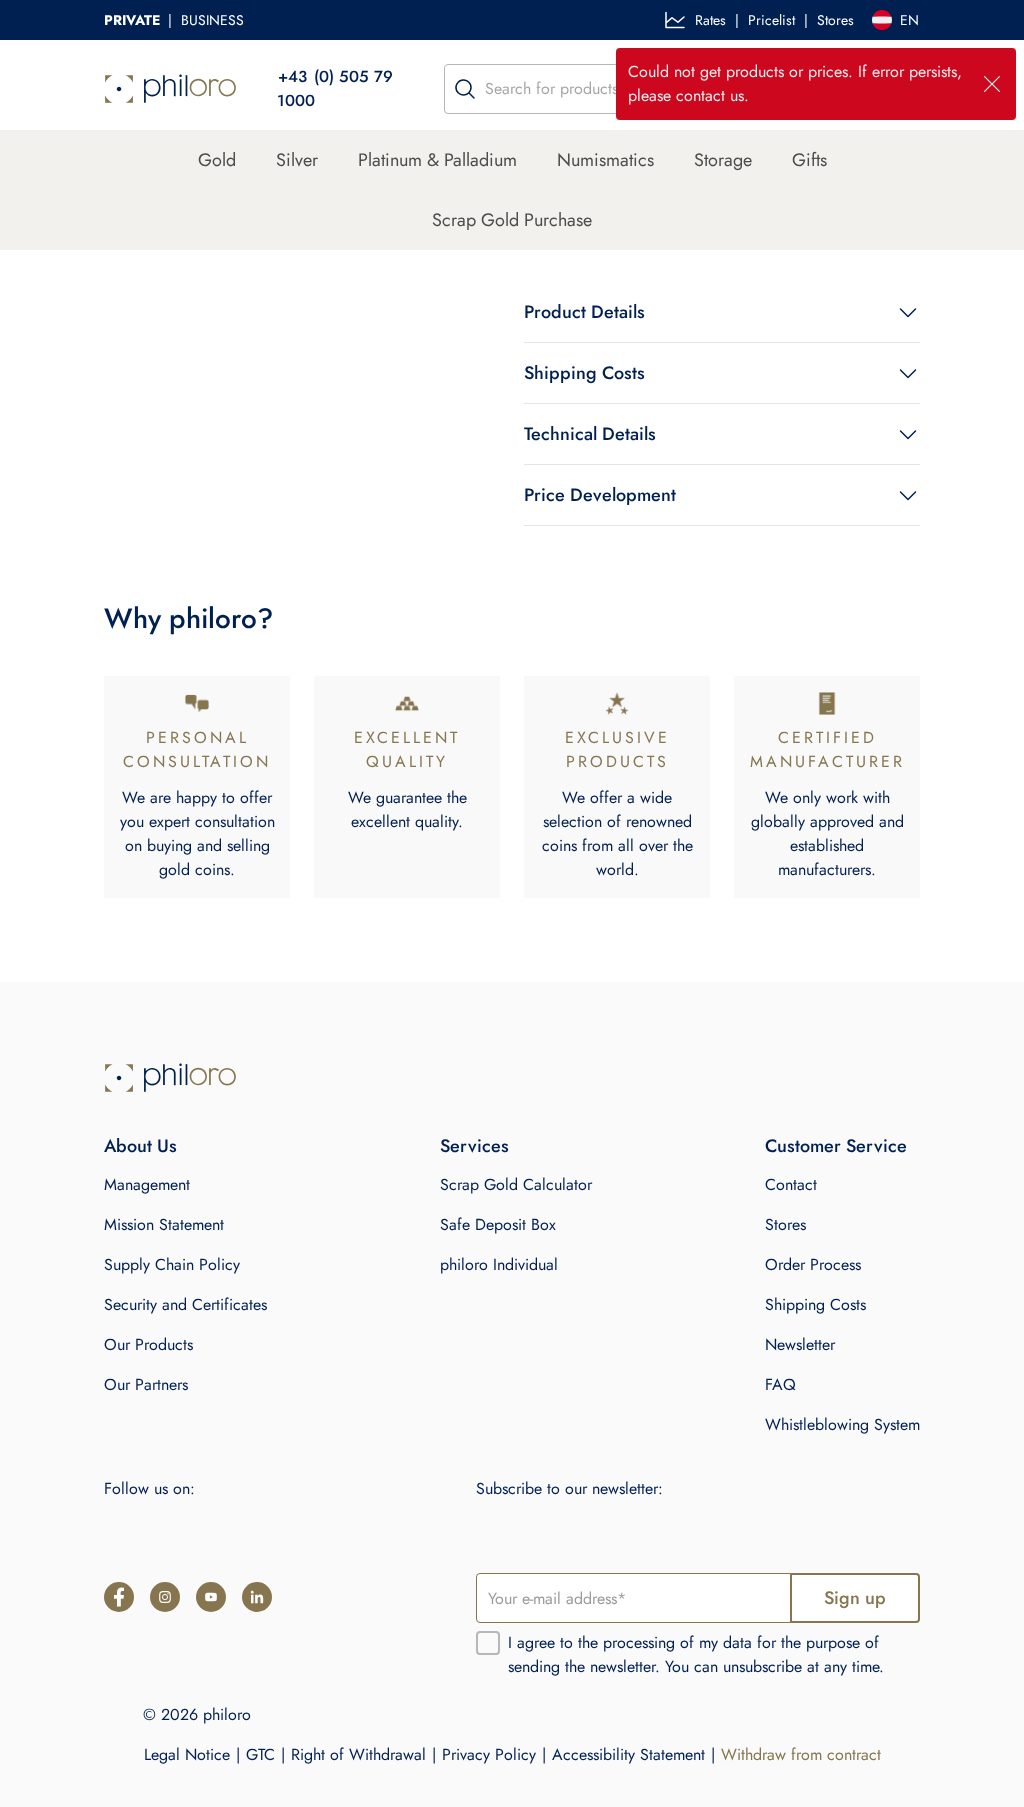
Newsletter (800, 1344)
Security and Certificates (185, 1304)
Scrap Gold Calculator (516, 1184)
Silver (297, 160)
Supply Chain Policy (172, 1264)
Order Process (813, 1264)
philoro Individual (499, 1264)
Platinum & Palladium (437, 160)
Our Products (148, 1344)
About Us (140, 1146)
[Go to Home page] (170, 1078)
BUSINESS (212, 20)
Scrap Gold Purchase (512, 220)
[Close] (992, 84)
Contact (791, 1184)
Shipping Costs (815, 1304)
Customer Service (836, 1146)
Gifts (809, 160)
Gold (217, 160)
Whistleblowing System (842, 1424)
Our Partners (146, 1384)
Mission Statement (164, 1224)
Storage (723, 160)
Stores (835, 20)
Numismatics (605, 160)
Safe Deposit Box (498, 1224)
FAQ (780, 1384)
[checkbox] (488, 1643)
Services (474, 1146)
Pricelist (771, 20)
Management (147, 1184)
